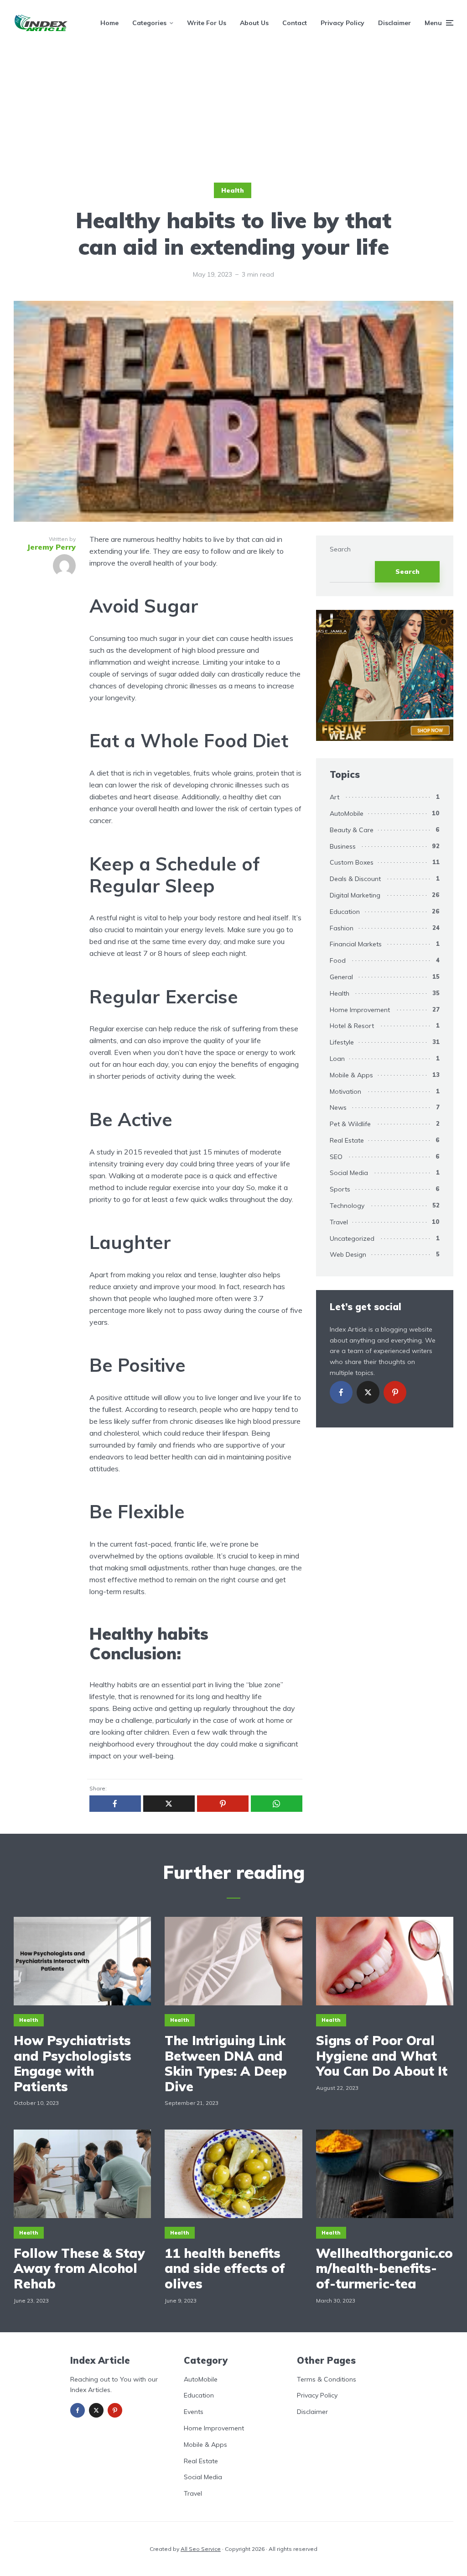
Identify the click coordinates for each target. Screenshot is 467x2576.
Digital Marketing (355, 895)
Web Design (348, 1254)
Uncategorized (352, 1238)
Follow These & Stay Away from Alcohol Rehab (79, 2269)
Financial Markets (356, 944)
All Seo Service (201, 2549)
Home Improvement (360, 1010)
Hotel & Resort (352, 1026)
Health (233, 190)
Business (343, 846)
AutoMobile (347, 813)
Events (194, 2412)
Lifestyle (342, 1042)
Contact (295, 23)
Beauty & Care (352, 830)
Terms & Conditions (327, 2379)
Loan (337, 1059)
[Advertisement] (233, 114)
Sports (340, 1189)
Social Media (349, 1173)
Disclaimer (394, 23)
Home (109, 23)
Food (338, 960)
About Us (254, 23)
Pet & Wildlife (350, 1124)
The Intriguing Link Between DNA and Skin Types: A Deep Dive (226, 2063)
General (341, 977)
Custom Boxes (352, 862)
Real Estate (347, 1140)
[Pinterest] (395, 1392)
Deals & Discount (355, 879)
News (338, 1107)
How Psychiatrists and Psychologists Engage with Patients (73, 2063)
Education (345, 912)
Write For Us (207, 23)
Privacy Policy (342, 23)
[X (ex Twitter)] (368, 1392)
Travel (339, 1222)
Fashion (342, 928)
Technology (347, 1206)
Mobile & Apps (351, 1075)
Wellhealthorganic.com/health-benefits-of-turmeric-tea (384, 2269)
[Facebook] (341, 1392)
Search (340, 549)
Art (335, 797)
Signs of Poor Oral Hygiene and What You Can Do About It (382, 2056)
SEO (336, 1157)
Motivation (345, 1091)
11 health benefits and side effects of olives (225, 2269)
